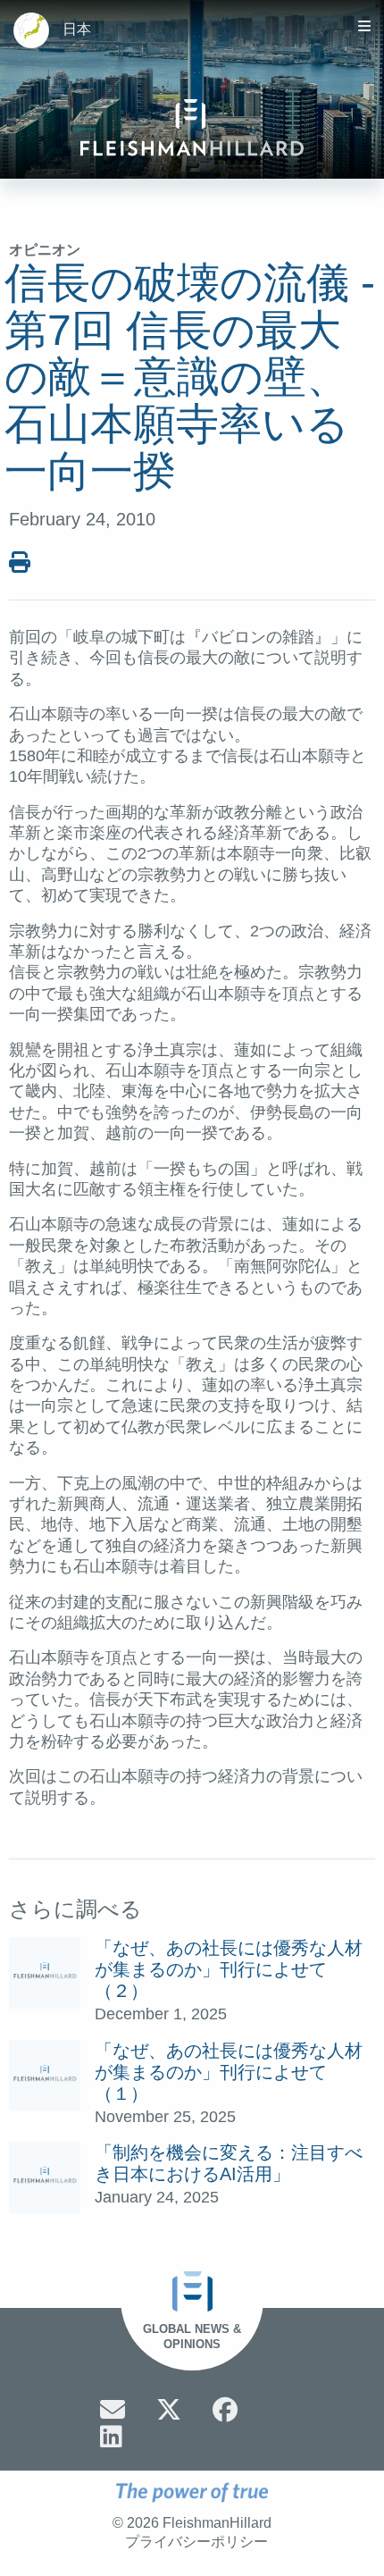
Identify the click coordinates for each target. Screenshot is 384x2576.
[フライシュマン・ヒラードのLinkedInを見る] (111, 2437)
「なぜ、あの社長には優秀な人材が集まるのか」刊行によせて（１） (229, 2072)
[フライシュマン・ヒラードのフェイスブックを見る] (225, 2410)
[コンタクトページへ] (113, 2410)
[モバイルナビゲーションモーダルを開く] (364, 26)
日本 (77, 29)
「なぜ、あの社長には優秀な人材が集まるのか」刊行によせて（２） (229, 1969)
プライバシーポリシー (196, 2542)
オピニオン (45, 250)
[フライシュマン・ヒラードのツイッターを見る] (169, 2410)
